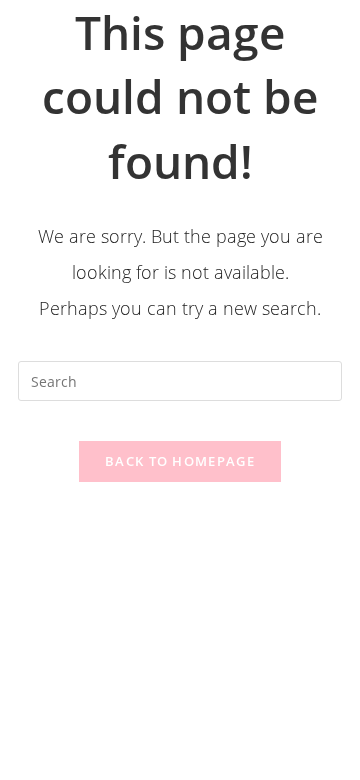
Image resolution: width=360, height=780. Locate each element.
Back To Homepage (180, 461)
